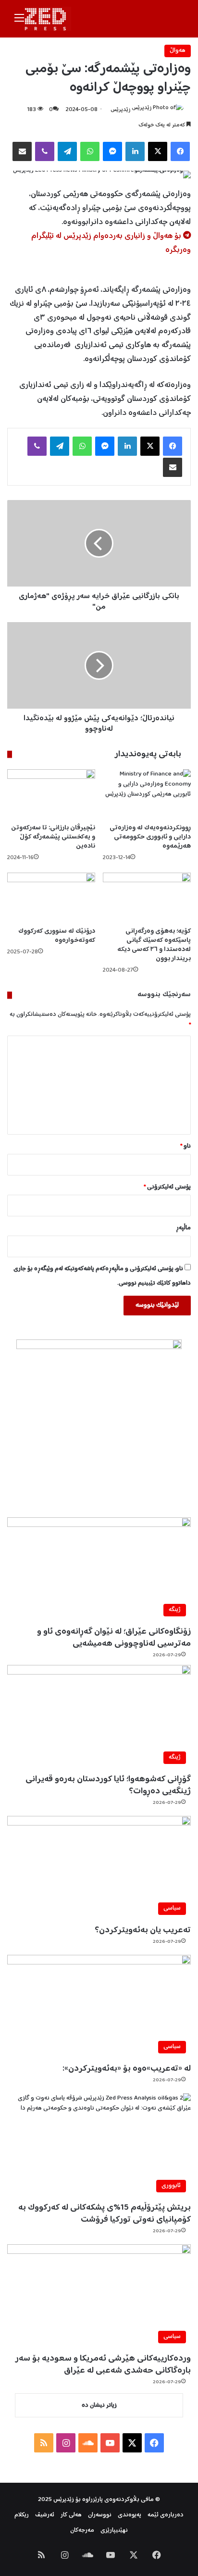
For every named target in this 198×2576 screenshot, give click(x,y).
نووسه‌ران (100, 2515)
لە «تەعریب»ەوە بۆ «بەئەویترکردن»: (127, 2069)
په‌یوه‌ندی (130, 2515)
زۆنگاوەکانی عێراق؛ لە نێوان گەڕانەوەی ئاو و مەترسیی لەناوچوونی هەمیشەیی (114, 1638)
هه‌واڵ (178, 51)
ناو (186, 1146)
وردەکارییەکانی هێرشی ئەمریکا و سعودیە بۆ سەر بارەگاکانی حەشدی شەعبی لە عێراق (103, 2365)
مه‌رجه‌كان (82, 2531)
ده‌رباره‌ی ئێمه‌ (166, 2515)
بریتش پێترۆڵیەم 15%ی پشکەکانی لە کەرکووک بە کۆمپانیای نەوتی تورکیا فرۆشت (105, 2214)
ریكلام (22, 2515)
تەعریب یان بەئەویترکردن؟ (143, 1930)
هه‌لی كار (71, 2515)
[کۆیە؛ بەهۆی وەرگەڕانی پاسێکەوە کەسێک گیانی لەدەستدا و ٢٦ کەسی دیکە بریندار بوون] (147, 897)
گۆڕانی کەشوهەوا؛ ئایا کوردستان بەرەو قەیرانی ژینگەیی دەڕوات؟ (108, 1785)
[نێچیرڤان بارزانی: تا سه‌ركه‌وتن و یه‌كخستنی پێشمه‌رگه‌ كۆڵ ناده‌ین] (51, 794)
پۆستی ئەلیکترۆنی (167, 1187)
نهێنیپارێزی (114, 2531)
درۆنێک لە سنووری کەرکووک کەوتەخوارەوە (57, 936)
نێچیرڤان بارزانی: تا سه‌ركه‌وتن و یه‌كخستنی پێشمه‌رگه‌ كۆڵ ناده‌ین (53, 837)
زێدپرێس (120, 110)
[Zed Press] (48, 19)
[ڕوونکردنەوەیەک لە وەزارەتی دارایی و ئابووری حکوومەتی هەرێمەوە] (147, 794)
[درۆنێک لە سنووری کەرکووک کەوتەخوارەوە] (51, 897)
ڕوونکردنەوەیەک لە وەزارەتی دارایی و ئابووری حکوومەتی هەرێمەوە (150, 837)
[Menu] (19, 22)
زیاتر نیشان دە (99, 2406)
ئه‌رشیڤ (45, 2515)
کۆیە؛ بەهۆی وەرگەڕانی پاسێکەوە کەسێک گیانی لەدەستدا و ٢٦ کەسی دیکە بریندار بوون (154, 945)
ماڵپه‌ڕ (183, 1228)
